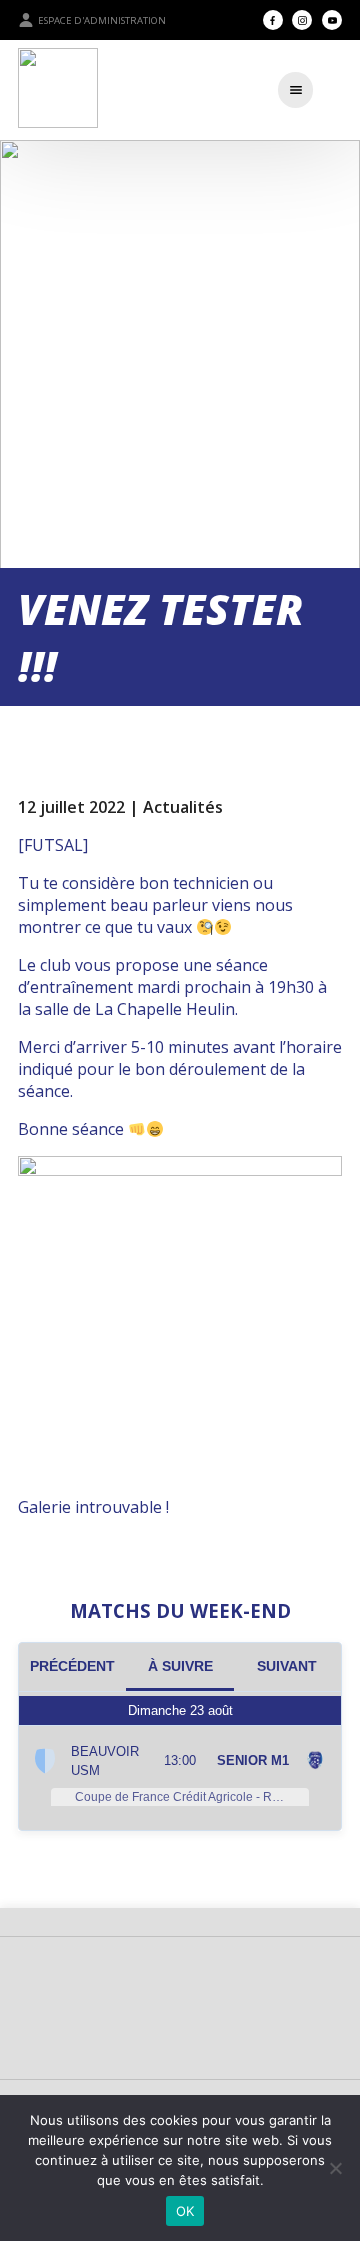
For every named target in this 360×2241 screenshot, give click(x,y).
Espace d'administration (102, 20)
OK (185, 2211)
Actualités (183, 807)
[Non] (335, 2168)
